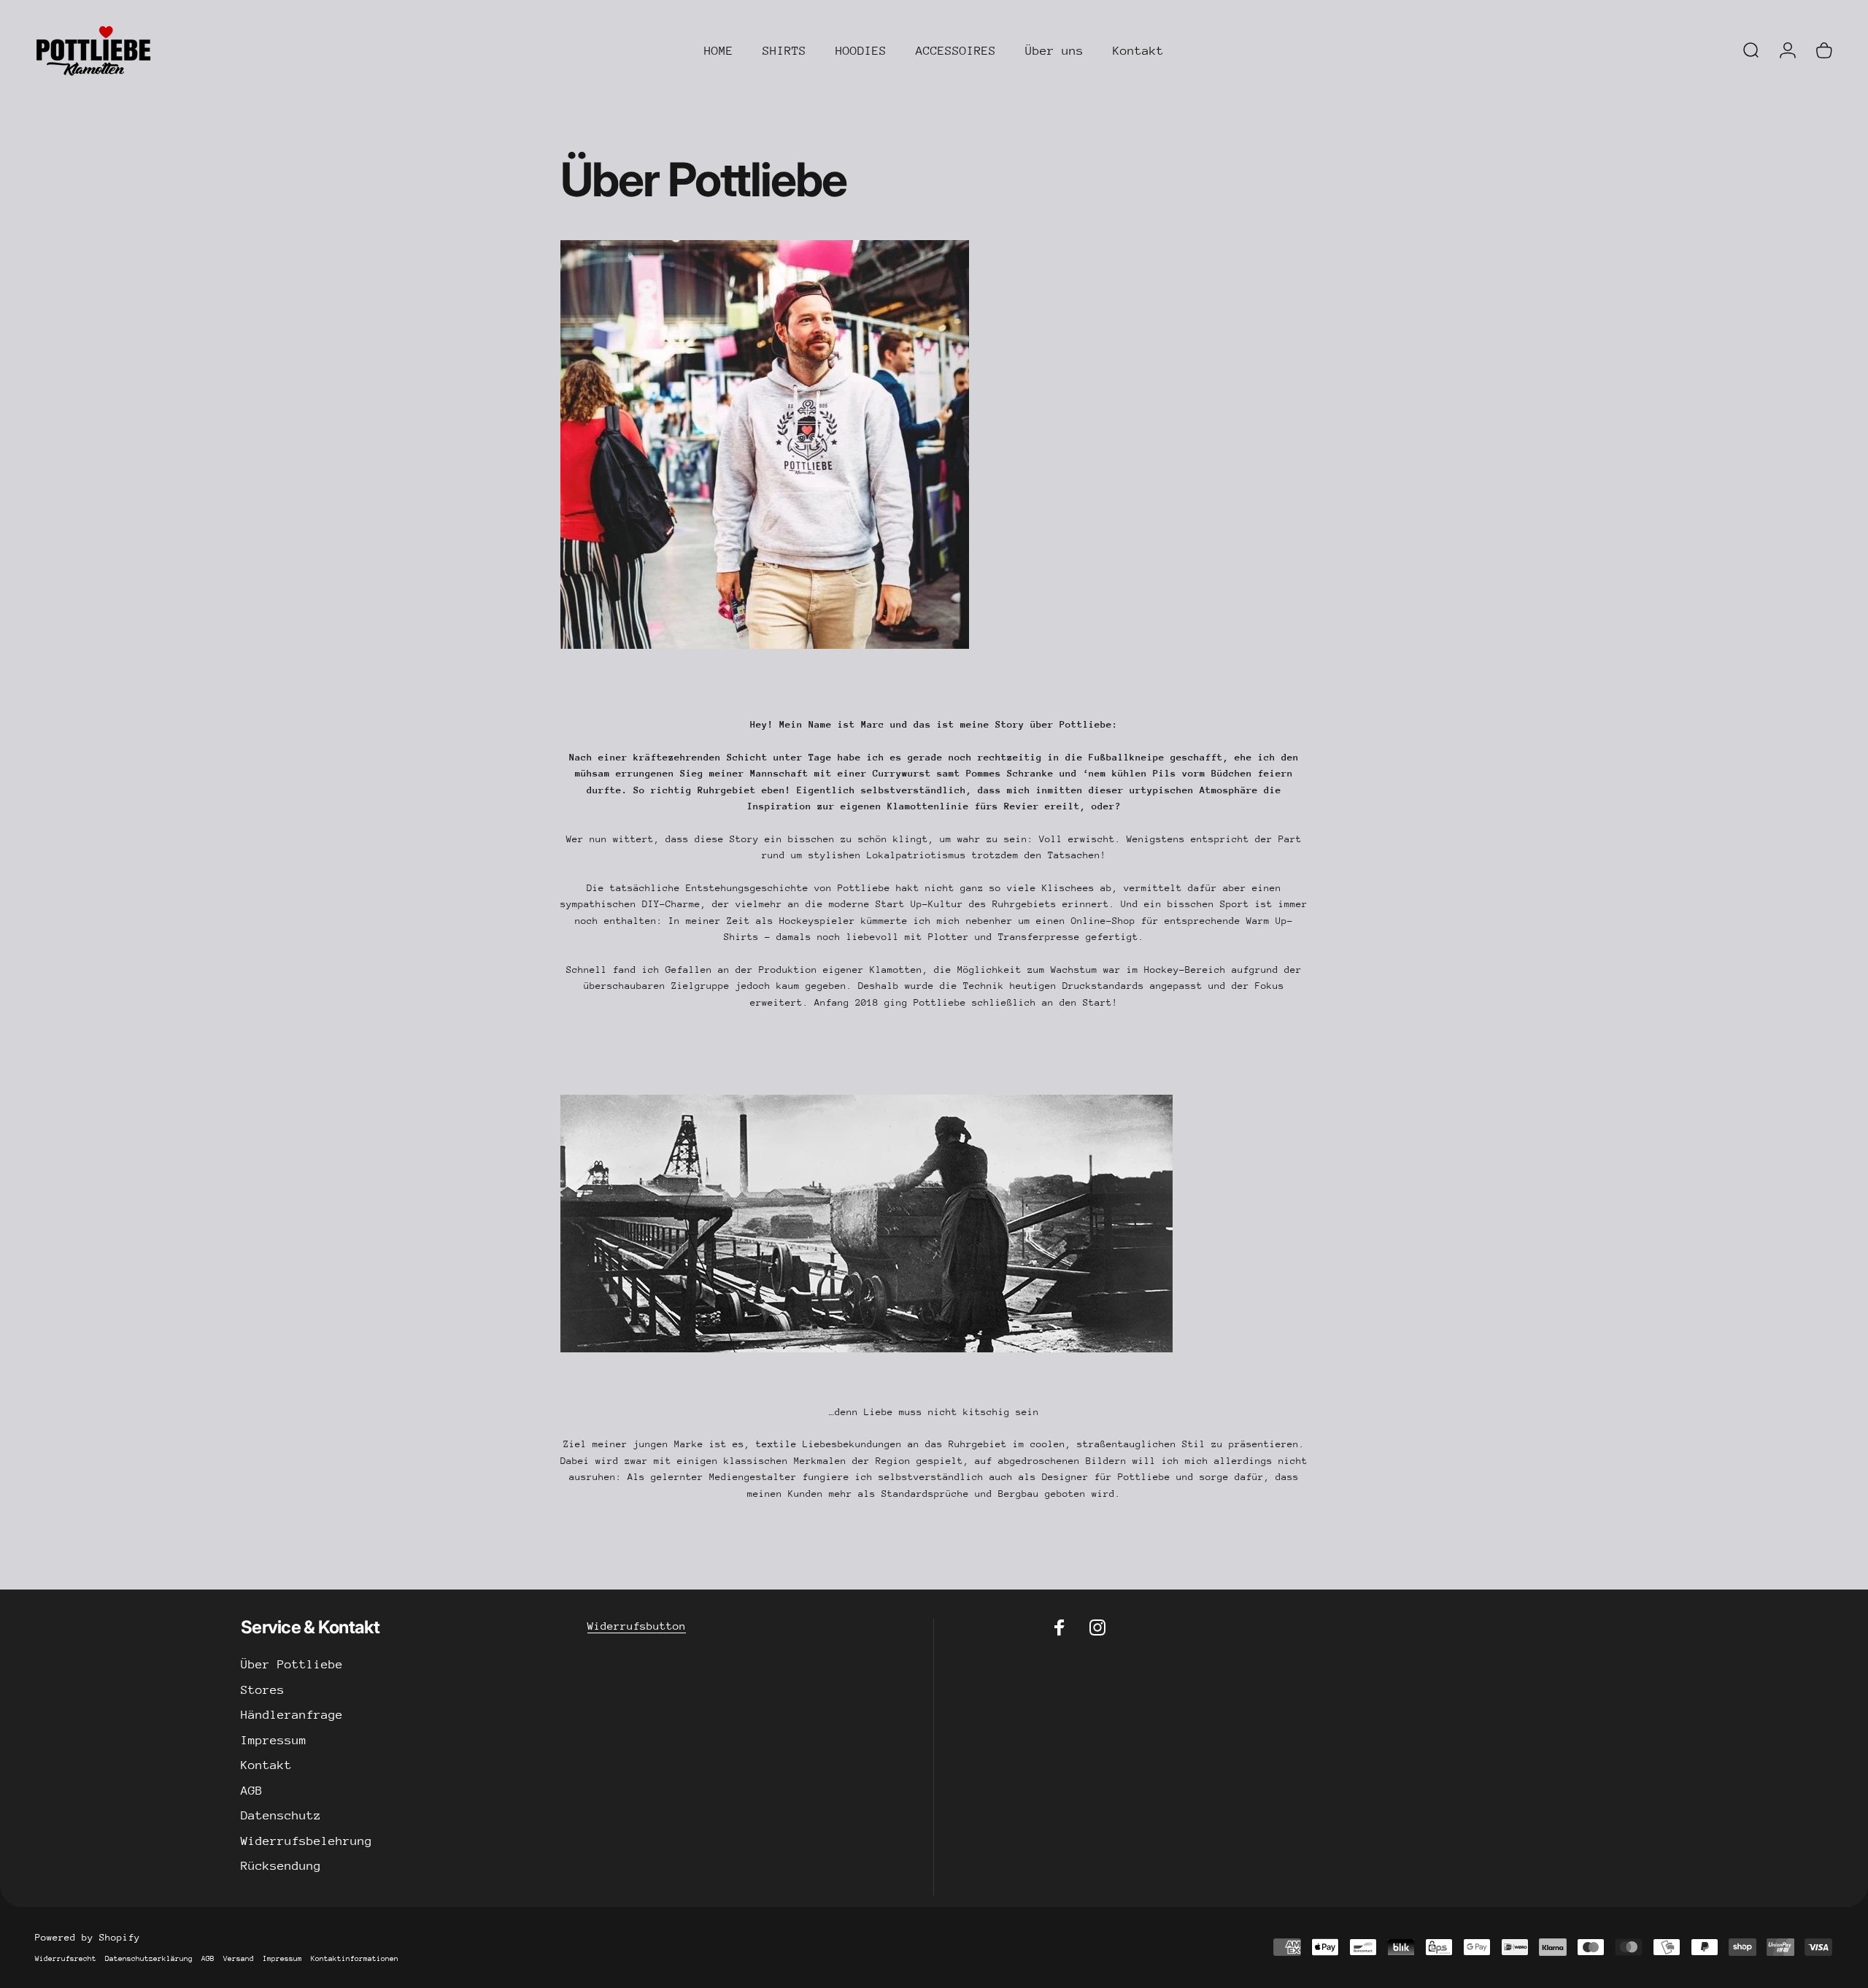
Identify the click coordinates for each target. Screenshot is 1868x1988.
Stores (263, 1690)
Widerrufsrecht (66, 1959)
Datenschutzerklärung (149, 1959)
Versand (239, 1959)
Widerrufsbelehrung (306, 1841)
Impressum (274, 1740)
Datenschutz (281, 1815)
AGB (252, 1791)
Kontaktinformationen (355, 1959)
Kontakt (266, 1765)
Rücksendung (281, 1866)
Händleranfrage (292, 1715)
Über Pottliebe (292, 1664)
